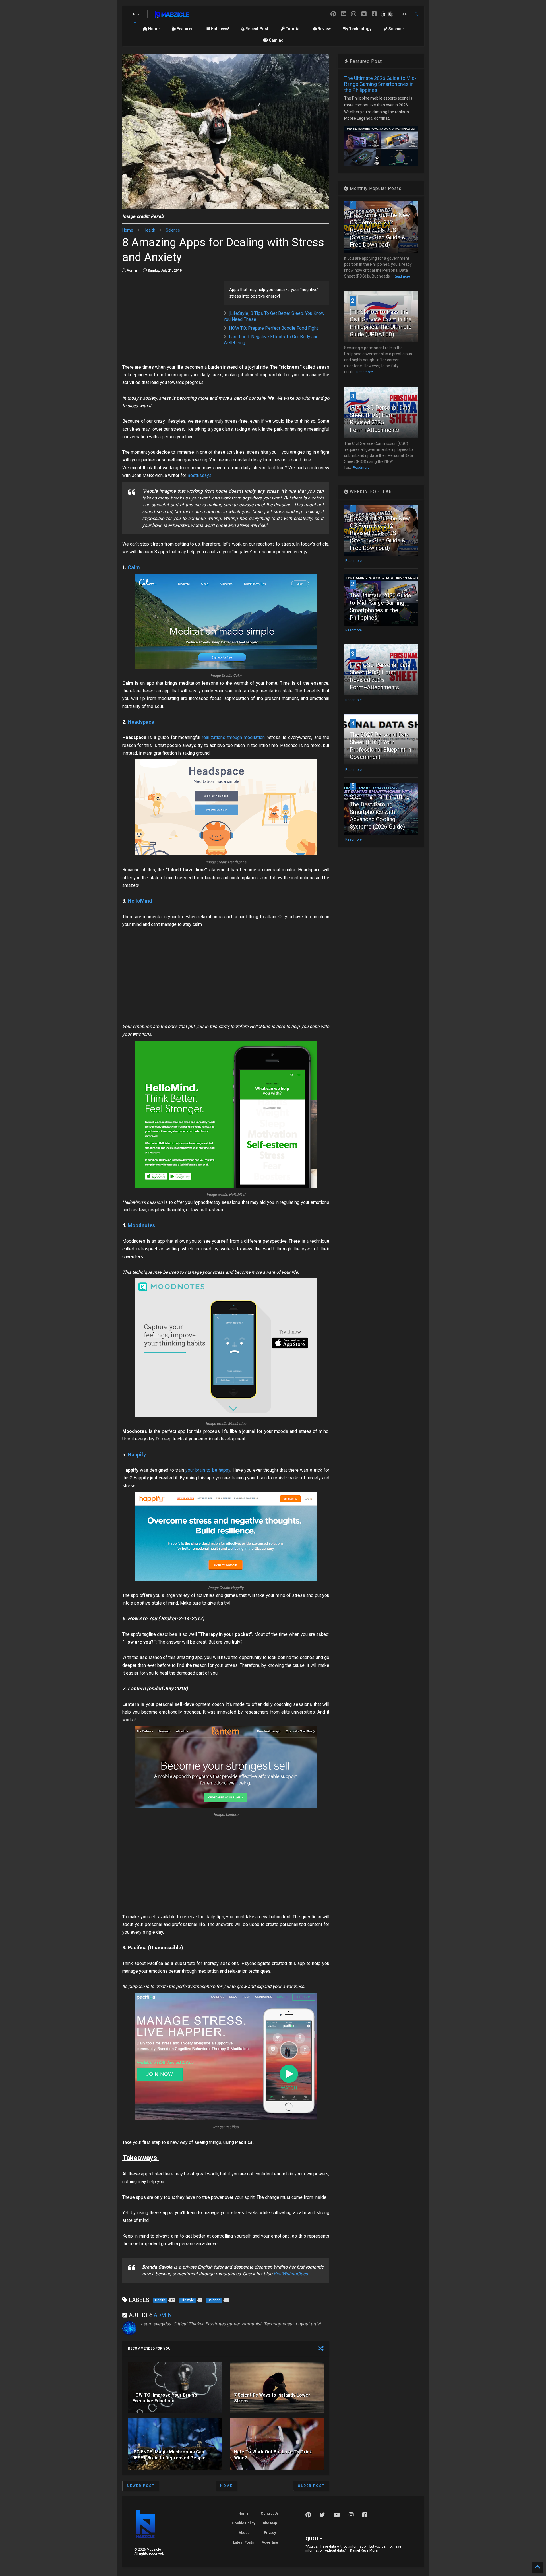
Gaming (276, 40)
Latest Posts (244, 2542)
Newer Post (141, 2486)
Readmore (402, 276)
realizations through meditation (233, 737)
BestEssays (199, 475)
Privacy (270, 2533)
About (244, 2533)
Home (153, 29)
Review (324, 29)
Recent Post (257, 29)
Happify (137, 1455)
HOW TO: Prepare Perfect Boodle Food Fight (273, 328)
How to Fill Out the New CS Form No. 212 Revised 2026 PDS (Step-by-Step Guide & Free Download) (380, 230)
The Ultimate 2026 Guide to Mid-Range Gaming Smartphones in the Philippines (380, 84)
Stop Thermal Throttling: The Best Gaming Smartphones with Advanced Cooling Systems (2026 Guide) (380, 812)
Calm (134, 567)
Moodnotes (141, 1225)
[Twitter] (364, 14)
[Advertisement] (170, 321)
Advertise (270, 2542)
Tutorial (293, 29)
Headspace (141, 722)
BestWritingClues (291, 2274)
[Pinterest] (333, 14)
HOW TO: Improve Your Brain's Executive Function (165, 2398)
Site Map (270, 2523)
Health (149, 230)
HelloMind (140, 901)
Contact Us (270, 2513)
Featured (185, 29)
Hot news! (220, 29)
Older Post (311, 2486)
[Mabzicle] (172, 16)
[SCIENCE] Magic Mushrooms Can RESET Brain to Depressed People (169, 2455)
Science (396, 29)
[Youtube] (344, 14)
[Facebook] (374, 14)
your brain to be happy (207, 1470)
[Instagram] (354, 14)
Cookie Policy (244, 2523)
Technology (360, 29)
